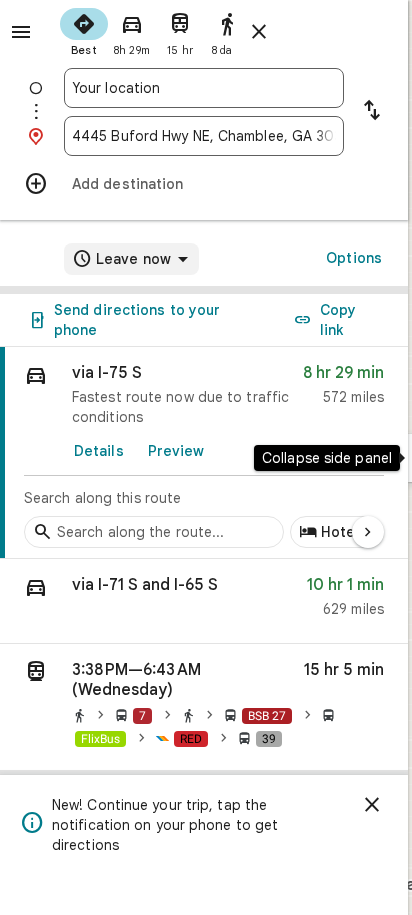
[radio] (84, 30)
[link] (204, 453)
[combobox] (204, 88)
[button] (204, 601)
